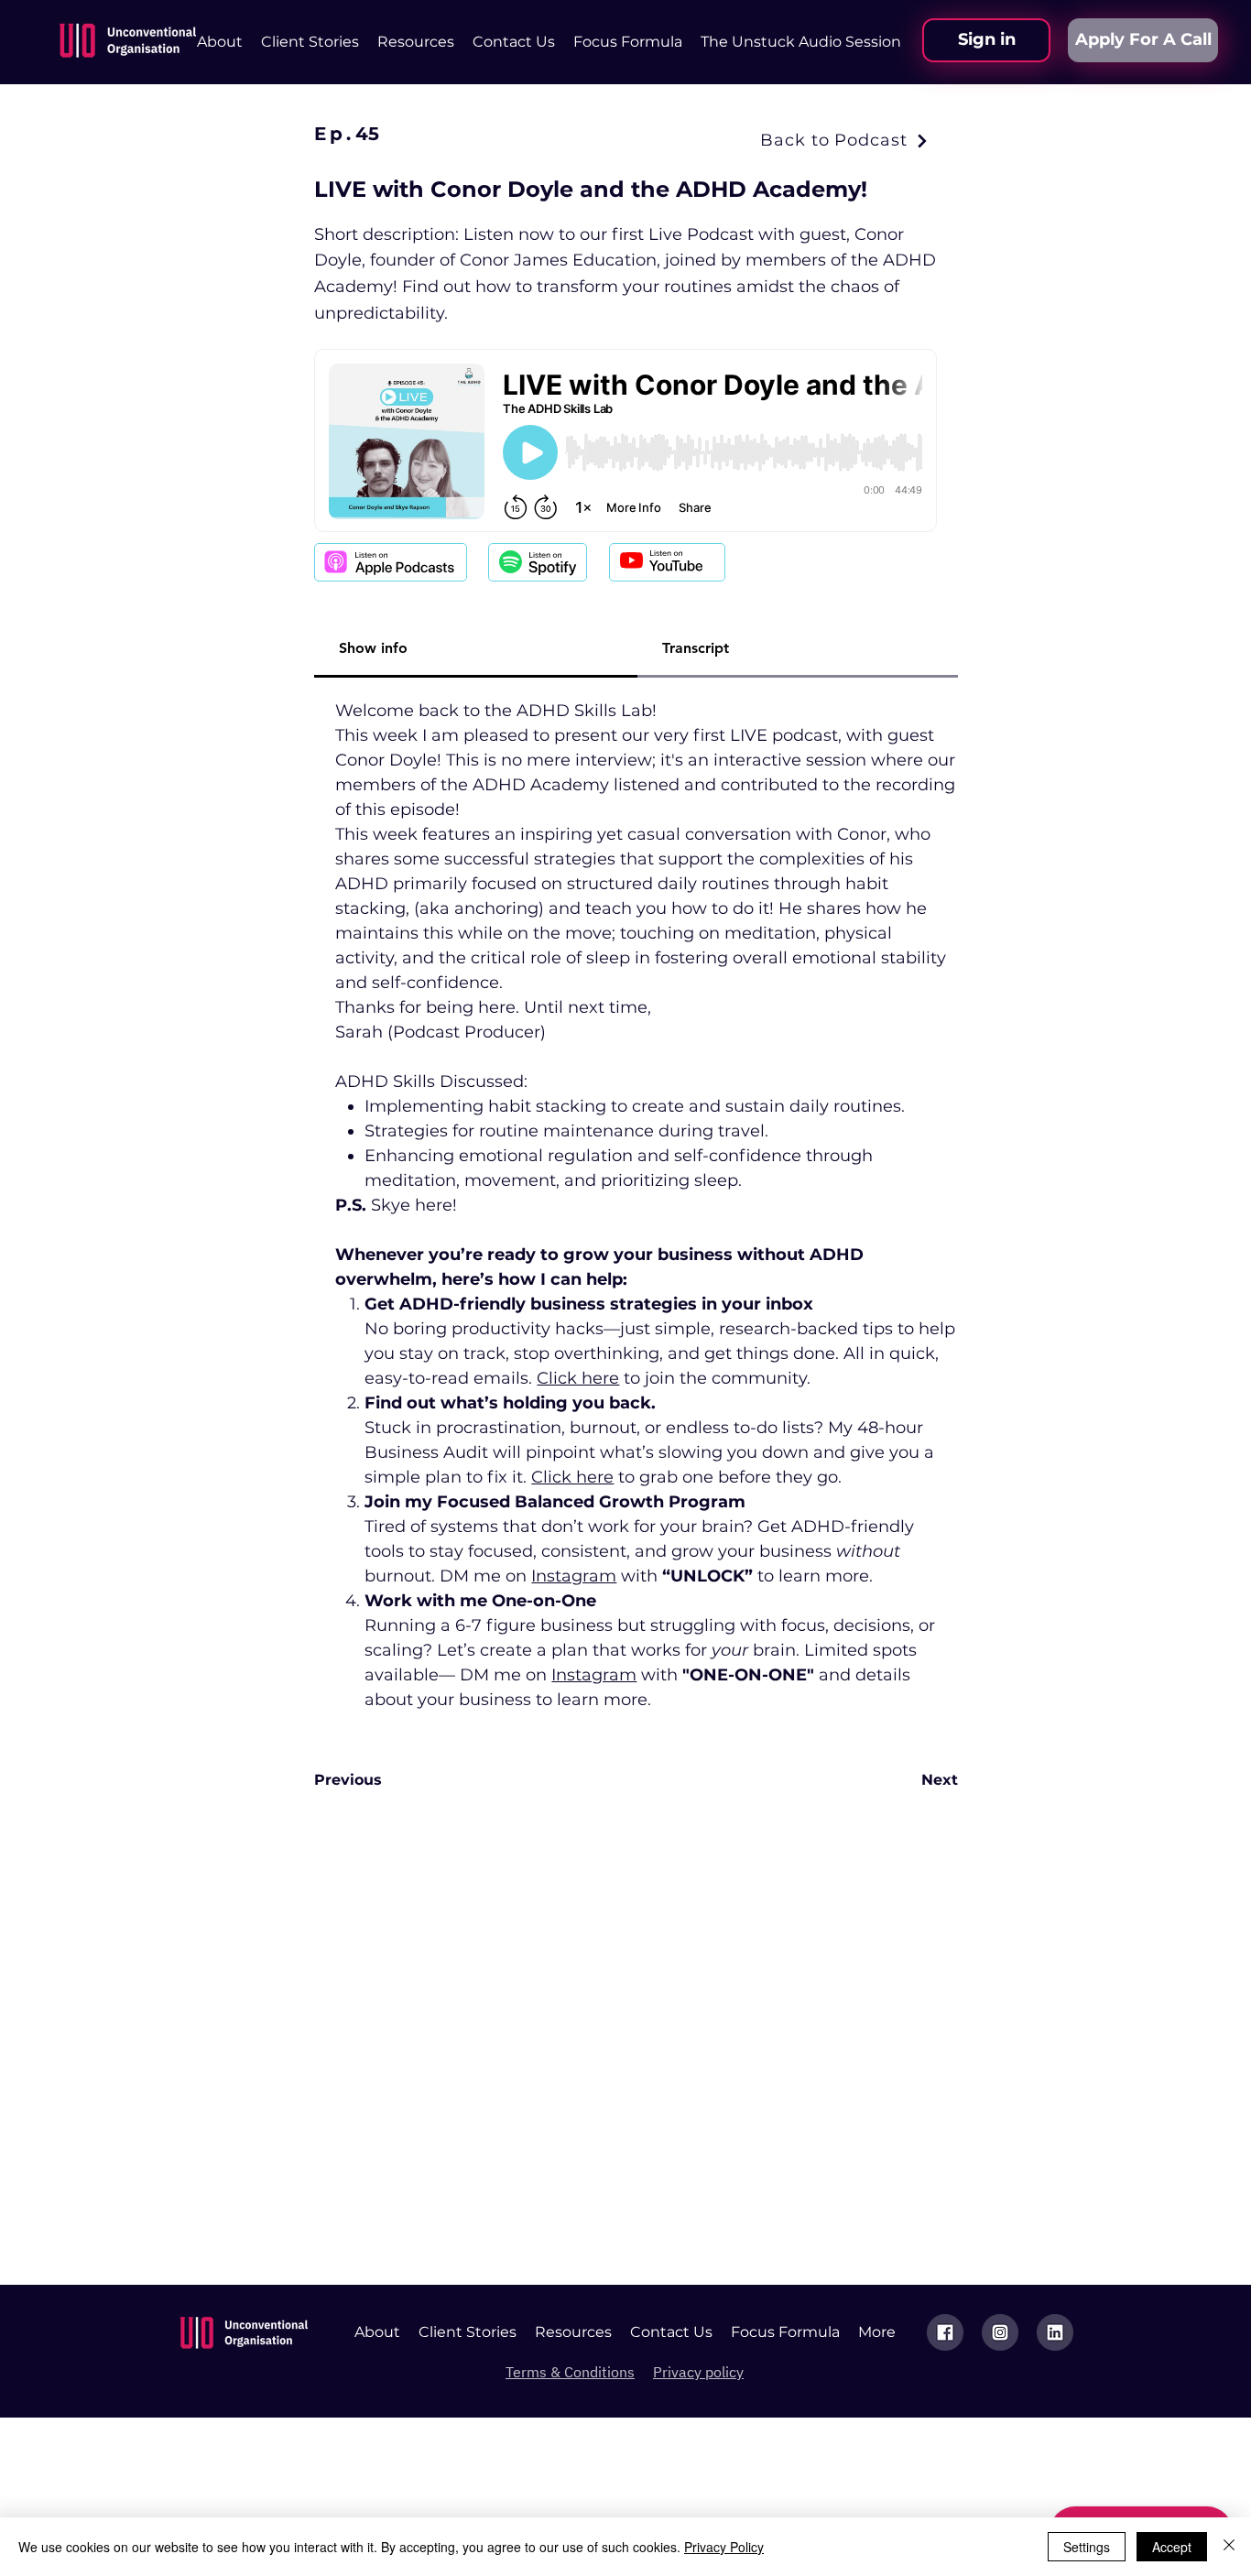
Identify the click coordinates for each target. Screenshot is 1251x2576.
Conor (862, 834)
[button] (416, 42)
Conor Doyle (386, 760)
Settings (1087, 2547)
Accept (1172, 2547)
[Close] (1229, 2547)
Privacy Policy (724, 2547)
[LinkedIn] (1055, 2332)
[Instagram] (1000, 2332)
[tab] (476, 649)
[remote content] (625, 442)
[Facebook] (945, 2332)
